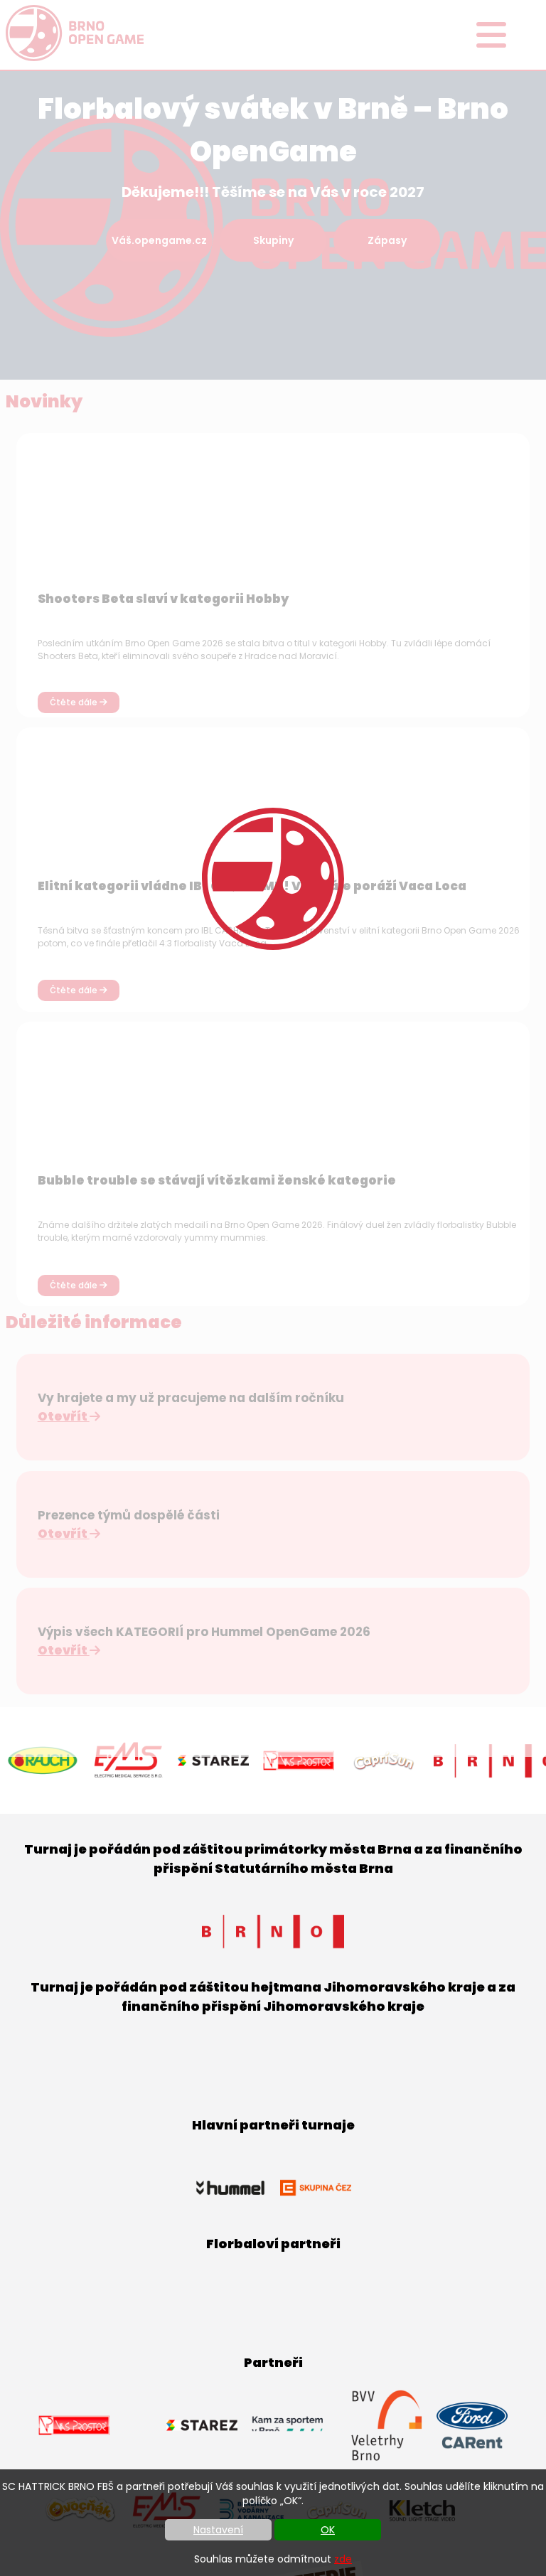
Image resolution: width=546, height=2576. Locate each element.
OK (328, 2530)
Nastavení (218, 2530)
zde (343, 2559)
